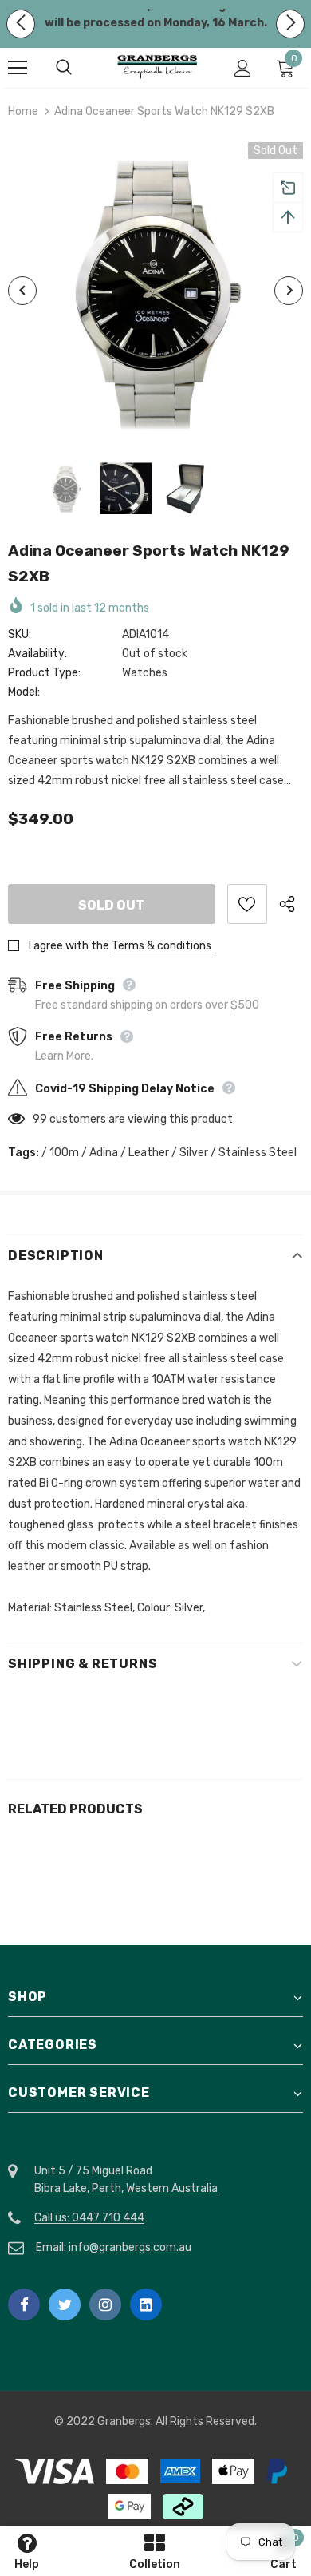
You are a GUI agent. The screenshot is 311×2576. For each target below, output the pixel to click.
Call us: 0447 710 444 (89, 2218)
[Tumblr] (146, 2305)
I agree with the (69, 946)
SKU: (20, 634)
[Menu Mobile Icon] (18, 68)
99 (40, 1119)
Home (23, 111)
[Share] (291, 904)
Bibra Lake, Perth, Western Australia (126, 2188)
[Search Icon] (80, 68)
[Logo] (157, 67)
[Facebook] (24, 2305)
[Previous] (22, 291)
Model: (24, 692)
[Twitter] (65, 2305)
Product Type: (44, 673)
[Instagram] (105, 2305)
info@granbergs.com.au (130, 2247)
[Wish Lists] (247, 904)
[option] (155, 291)
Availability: (37, 654)
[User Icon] (243, 68)
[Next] (289, 291)
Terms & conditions (161, 946)
